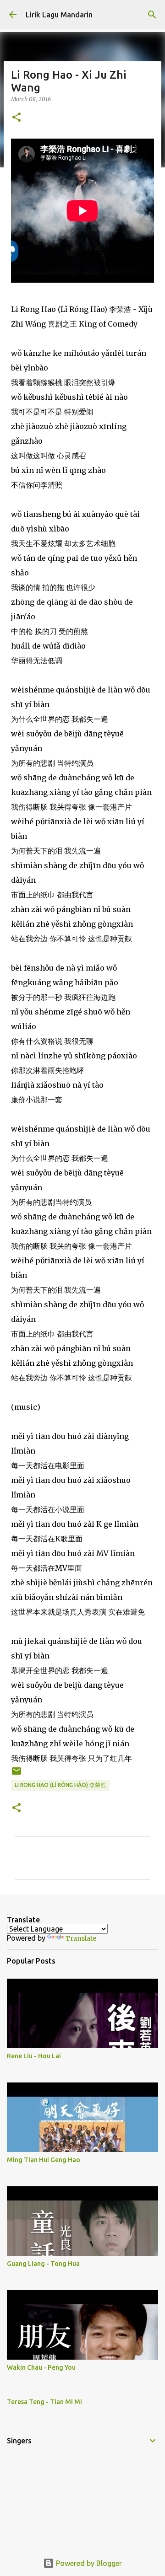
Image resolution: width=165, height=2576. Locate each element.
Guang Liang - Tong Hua (43, 2264)
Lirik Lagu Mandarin (59, 15)
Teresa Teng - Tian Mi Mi (44, 2402)
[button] (16, 118)
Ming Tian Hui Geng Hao (44, 2160)
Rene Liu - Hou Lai (34, 2056)
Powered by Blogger (88, 2563)
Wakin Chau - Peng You (41, 2367)
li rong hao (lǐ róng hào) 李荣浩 (60, 1785)
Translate (81, 1938)
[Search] (152, 15)
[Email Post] (16, 1774)
